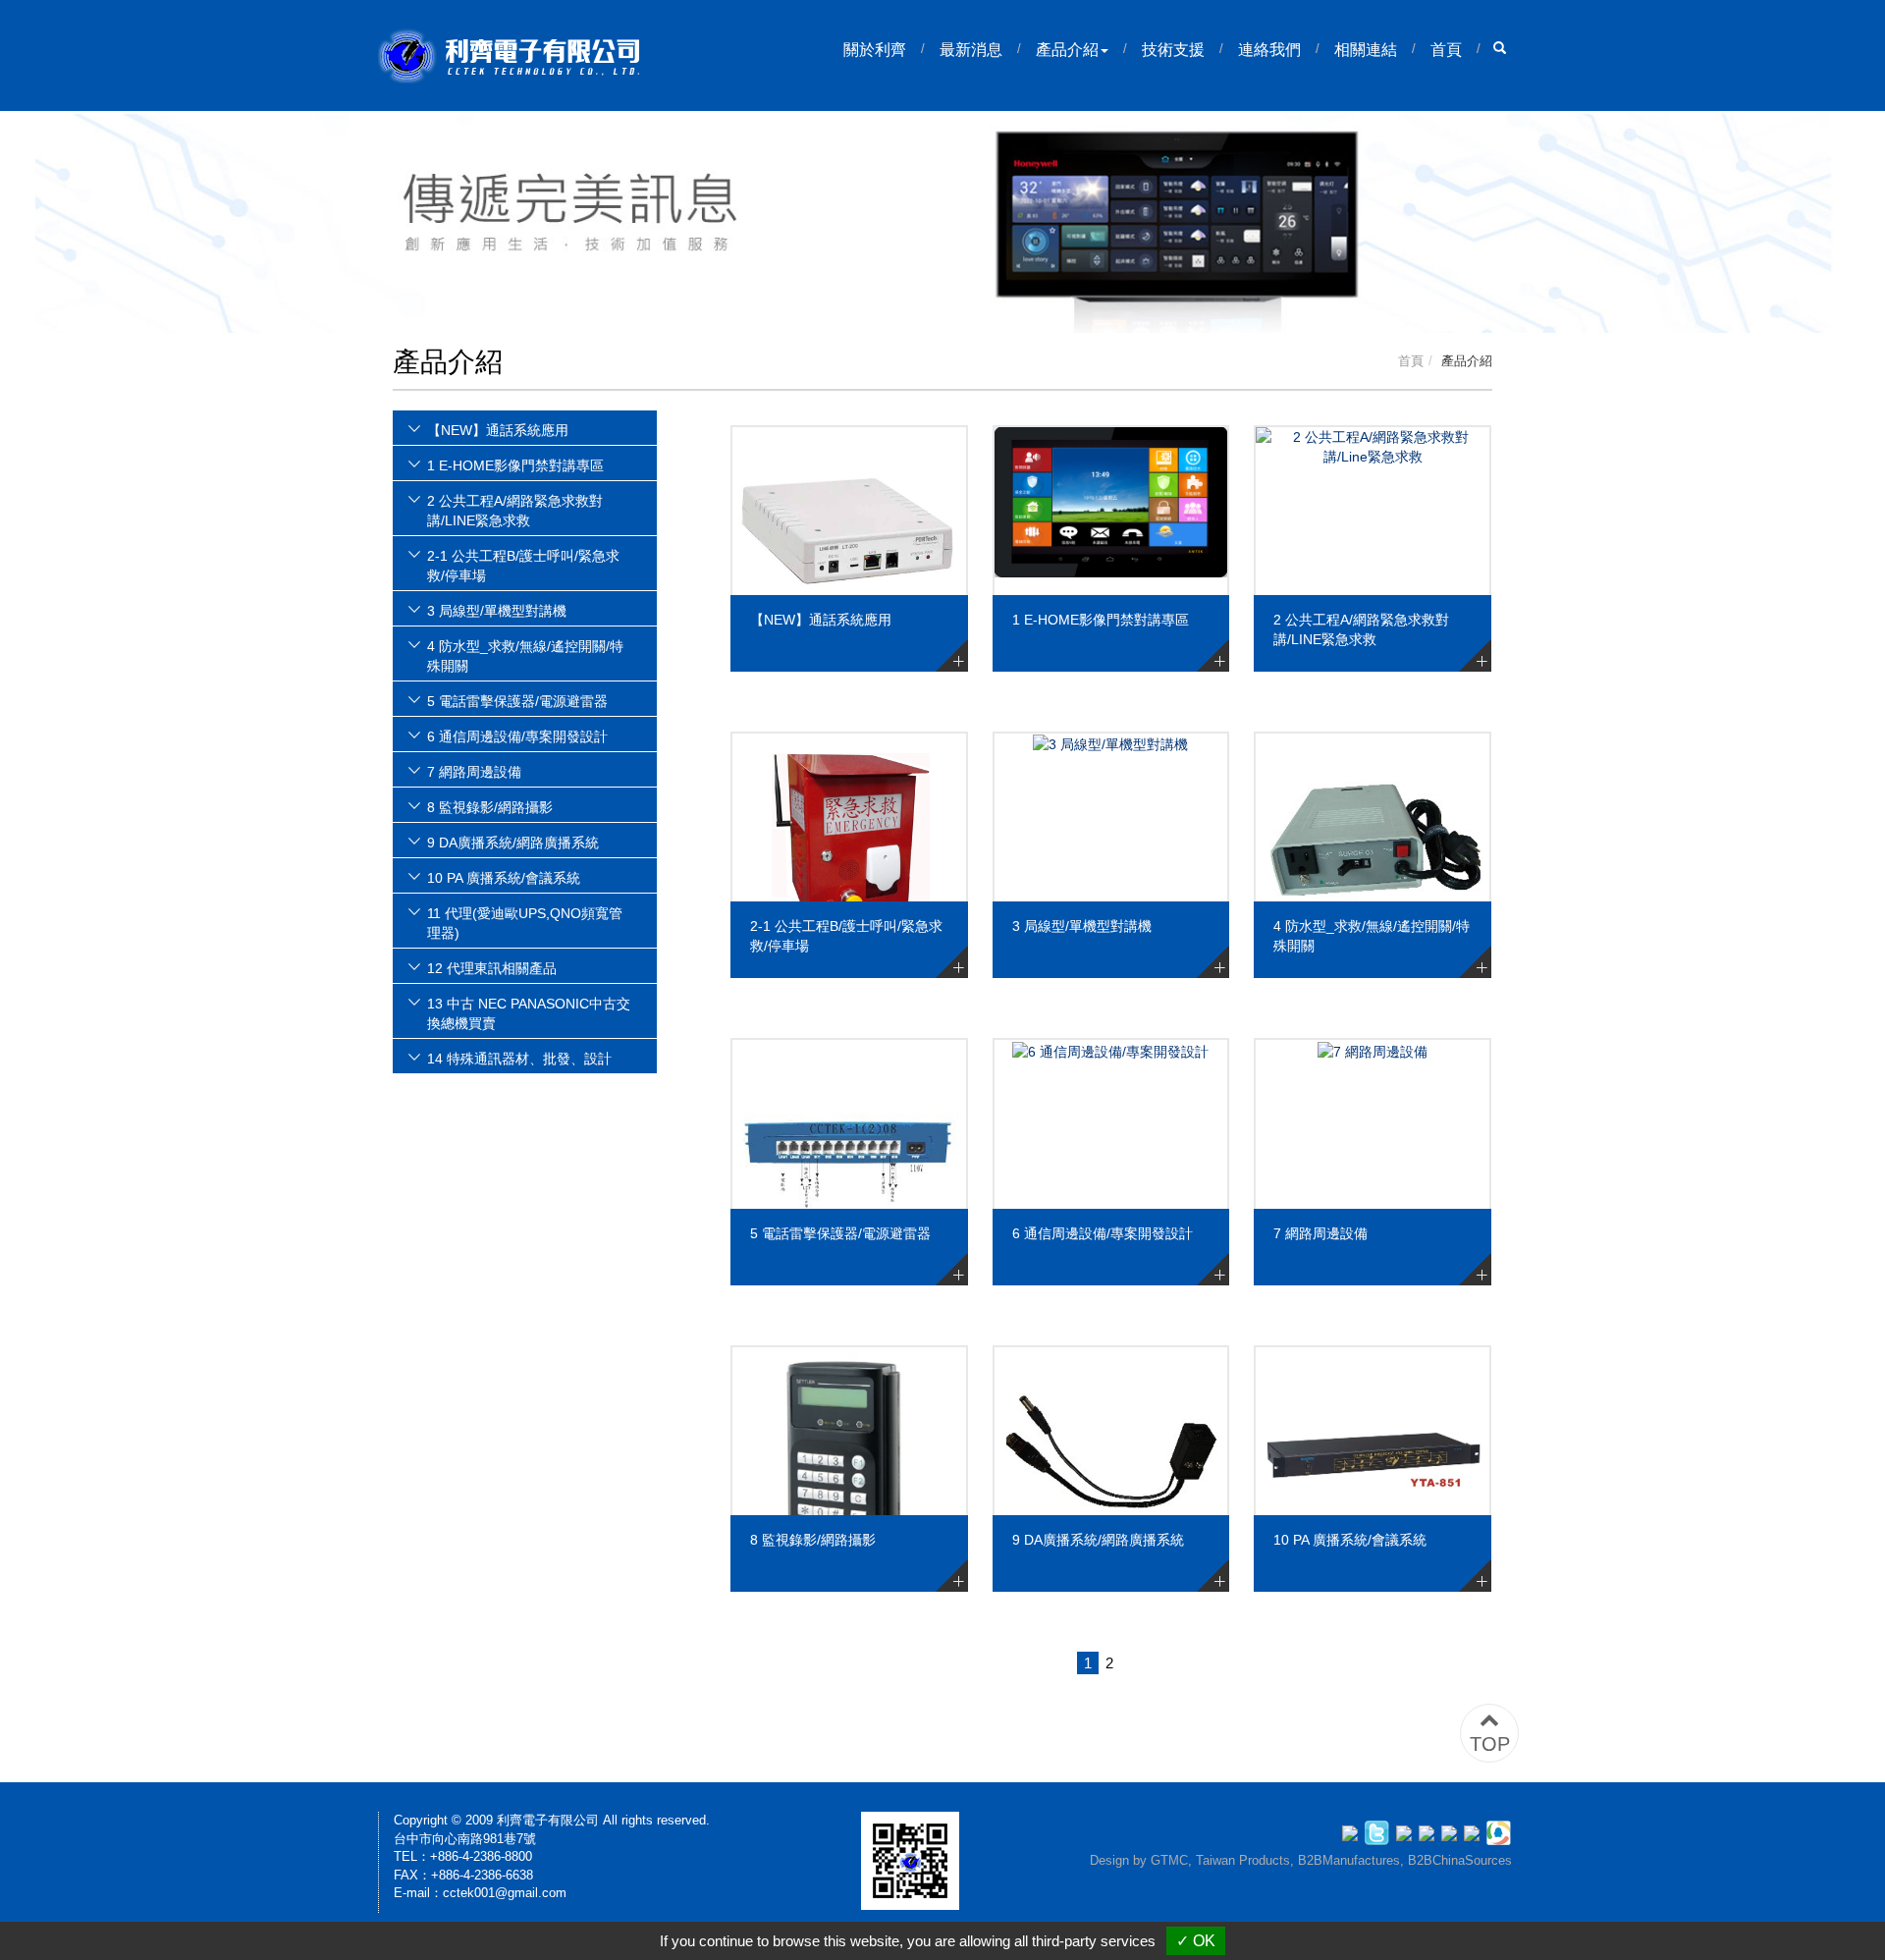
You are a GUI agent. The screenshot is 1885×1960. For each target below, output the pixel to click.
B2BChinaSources (1460, 1860)
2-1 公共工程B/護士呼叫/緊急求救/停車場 (846, 936)
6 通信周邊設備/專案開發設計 (1103, 1233)
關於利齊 (875, 50)
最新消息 (971, 50)
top (1490, 1744)
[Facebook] (1353, 1831)
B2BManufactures (1349, 1860)
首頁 (1446, 50)
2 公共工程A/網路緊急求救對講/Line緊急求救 (1361, 629)
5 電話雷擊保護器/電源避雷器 (840, 1233)
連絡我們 (1269, 50)
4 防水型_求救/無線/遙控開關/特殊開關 (1372, 936)
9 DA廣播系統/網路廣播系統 (1098, 1540)
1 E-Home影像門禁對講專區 (1101, 620)
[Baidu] (1475, 1831)
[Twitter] (1380, 1831)
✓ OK (1196, 1941)
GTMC (1169, 1860)
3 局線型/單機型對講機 (1082, 926)
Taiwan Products (1243, 1860)
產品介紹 (1067, 50)
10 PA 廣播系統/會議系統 (1350, 1540)
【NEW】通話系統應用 (821, 620)
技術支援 (1173, 50)
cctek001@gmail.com (505, 1893)
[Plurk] (1407, 1831)
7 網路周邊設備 (1320, 1233)
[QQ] (1499, 1831)
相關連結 (1366, 50)
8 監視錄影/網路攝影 (813, 1540)
